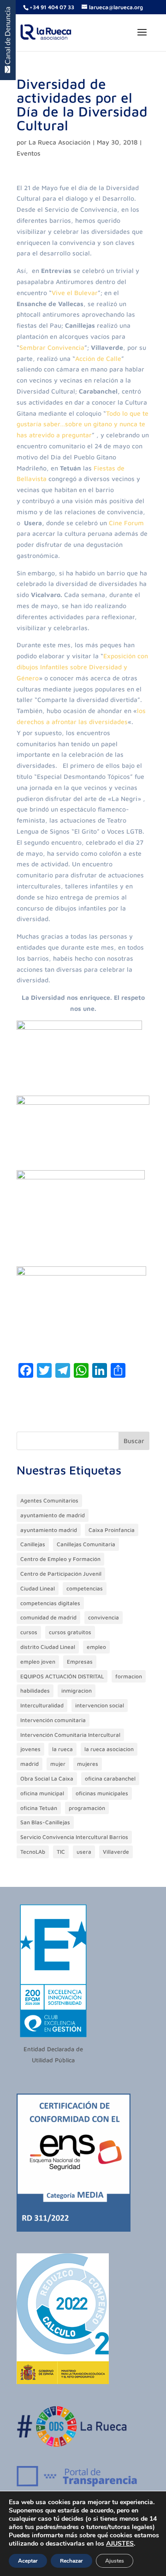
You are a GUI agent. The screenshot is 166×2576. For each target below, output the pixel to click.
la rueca (62, 1749)
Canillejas (33, 1544)
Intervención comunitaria (53, 1720)
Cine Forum (126, 523)
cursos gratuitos (70, 1632)
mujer (58, 1764)
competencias (85, 1588)
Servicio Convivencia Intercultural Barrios (74, 1837)
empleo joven (38, 1662)
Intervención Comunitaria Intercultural (70, 1735)
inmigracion (77, 1691)
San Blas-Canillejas (45, 1822)
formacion (129, 1676)
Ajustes (115, 2561)
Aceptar (28, 2561)
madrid (30, 1764)
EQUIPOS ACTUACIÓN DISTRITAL (62, 1676)
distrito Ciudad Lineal (48, 1647)
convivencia (104, 1617)
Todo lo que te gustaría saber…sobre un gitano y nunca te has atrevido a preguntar (83, 424)
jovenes (30, 1749)
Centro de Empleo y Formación (60, 1559)
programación (87, 1808)
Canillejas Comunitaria (86, 1544)
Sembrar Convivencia (52, 347)
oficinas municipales (102, 1793)
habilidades (35, 1691)
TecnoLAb (33, 1852)
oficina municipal (42, 1793)
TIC (61, 1852)
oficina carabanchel (110, 1778)
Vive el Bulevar (75, 293)
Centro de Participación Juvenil (61, 1574)
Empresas (80, 1662)
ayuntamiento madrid (49, 1530)
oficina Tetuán (39, 1808)
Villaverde (116, 1852)
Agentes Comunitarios (49, 1500)
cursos (29, 1632)
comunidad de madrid (48, 1617)
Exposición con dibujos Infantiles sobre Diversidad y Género (82, 667)
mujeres (88, 1764)
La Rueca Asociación (59, 142)
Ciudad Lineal (38, 1588)
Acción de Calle (98, 358)
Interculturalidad (42, 1705)
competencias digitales (50, 1603)
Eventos (29, 153)
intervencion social (100, 1705)
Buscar (134, 1441)
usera (84, 1852)
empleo (96, 1647)
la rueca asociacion (109, 1749)
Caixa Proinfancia (112, 1530)
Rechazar (71, 2561)
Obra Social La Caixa (47, 1778)
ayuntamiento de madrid (53, 1515)
